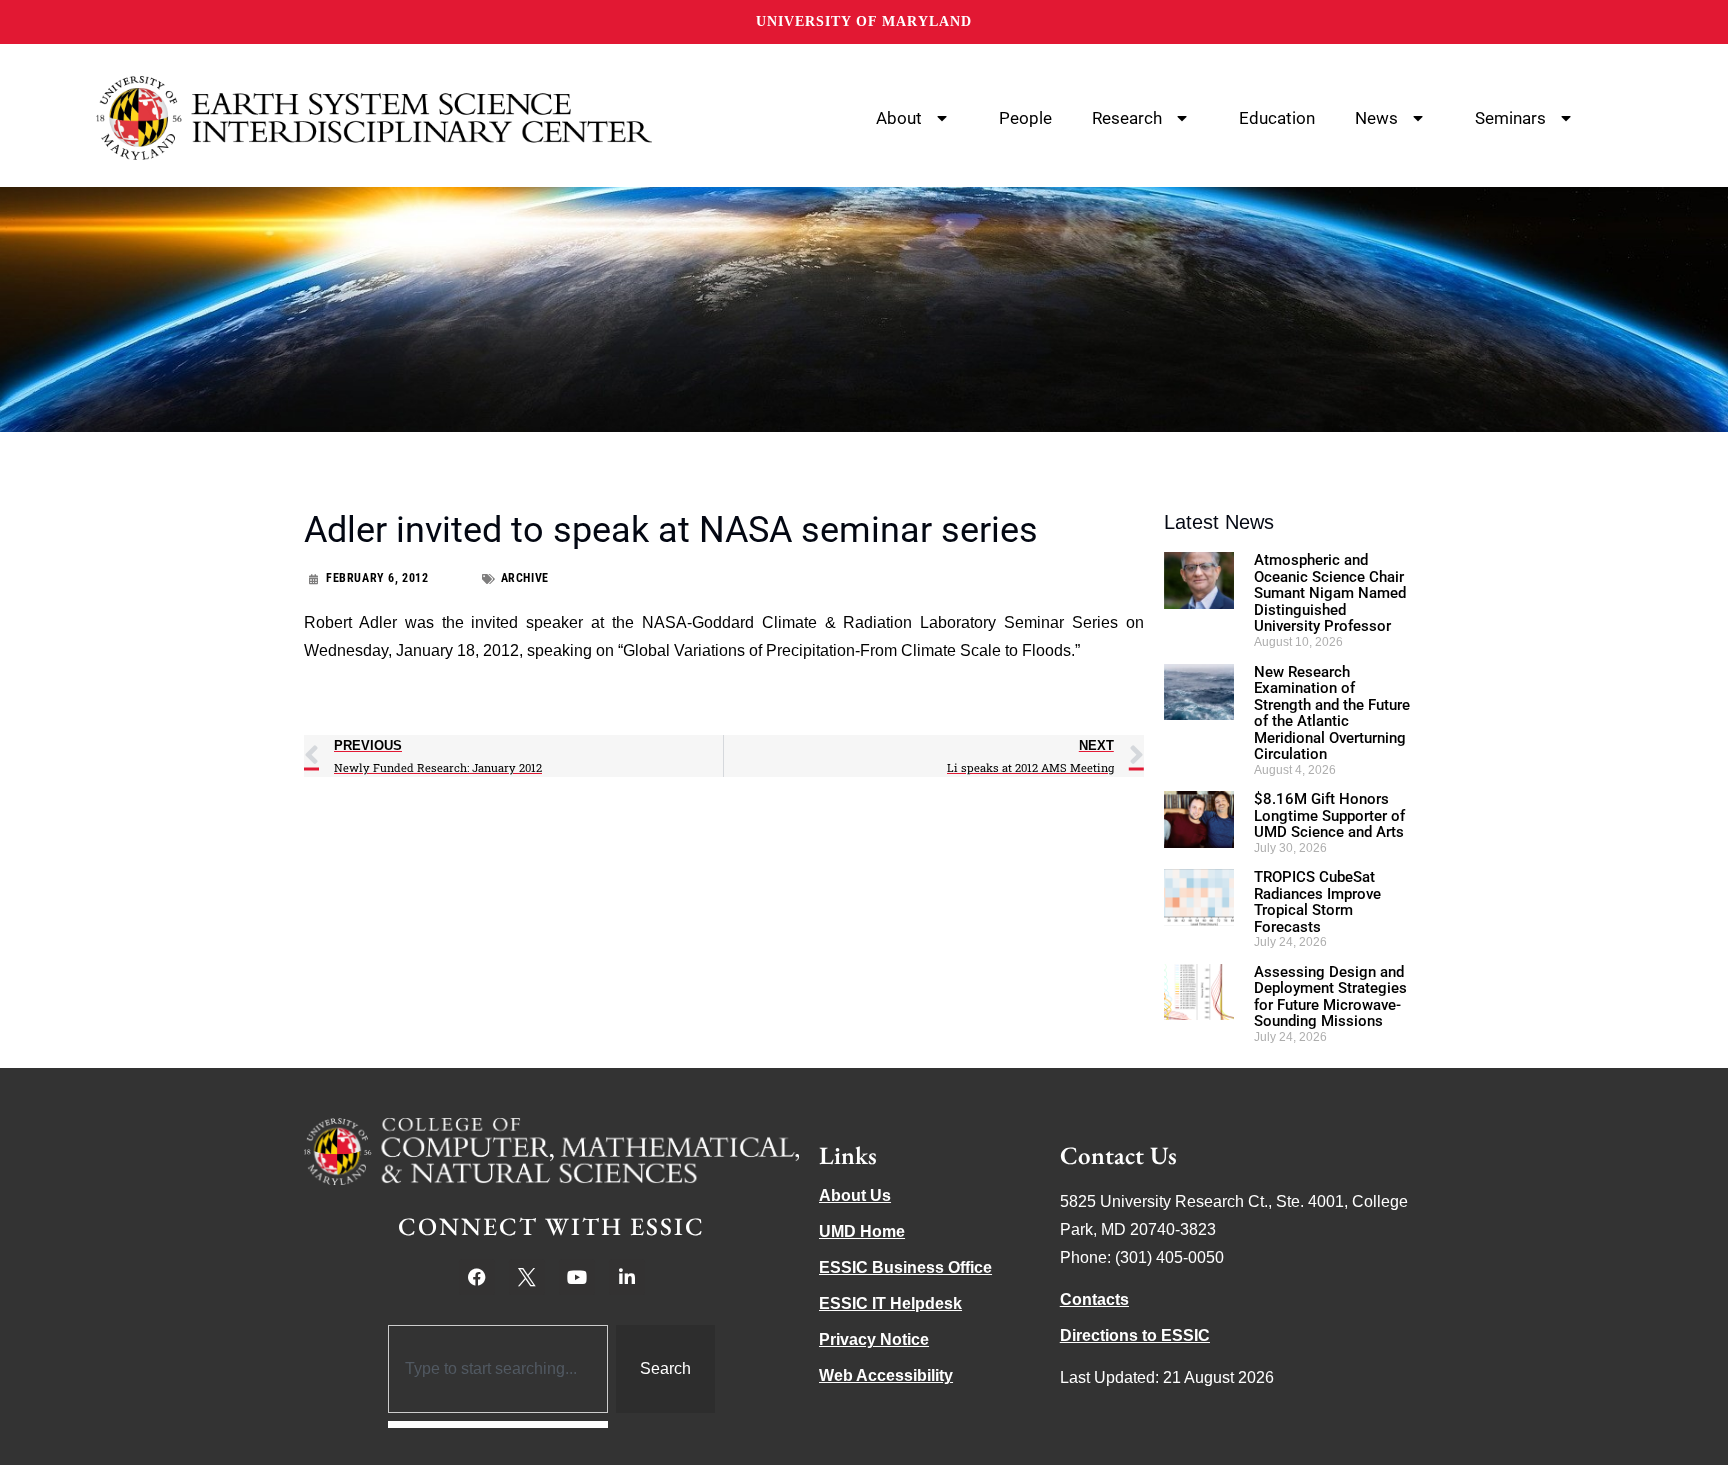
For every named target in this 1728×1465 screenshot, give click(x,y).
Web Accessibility (886, 1375)
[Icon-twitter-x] (527, 1277)
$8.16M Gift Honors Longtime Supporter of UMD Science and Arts (1329, 815)
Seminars (1510, 118)
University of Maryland (864, 21)
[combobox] (498, 1369)
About (899, 118)
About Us (855, 1195)
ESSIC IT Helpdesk (890, 1303)
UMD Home (862, 1231)
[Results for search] (498, 1424)
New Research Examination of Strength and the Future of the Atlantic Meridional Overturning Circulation (1332, 713)
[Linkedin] (627, 1277)
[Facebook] (477, 1277)
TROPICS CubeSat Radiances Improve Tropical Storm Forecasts (1317, 902)
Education (1277, 118)
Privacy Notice (874, 1339)
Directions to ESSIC (1135, 1335)
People (1025, 118)
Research (1127, 118)
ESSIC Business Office (905, 1267)
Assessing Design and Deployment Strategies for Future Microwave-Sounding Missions (1330, 997)
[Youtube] (577, 1277)
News (1376, 118)
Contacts (1094, 1299)
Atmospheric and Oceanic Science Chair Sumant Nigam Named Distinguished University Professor (1330, 593)
